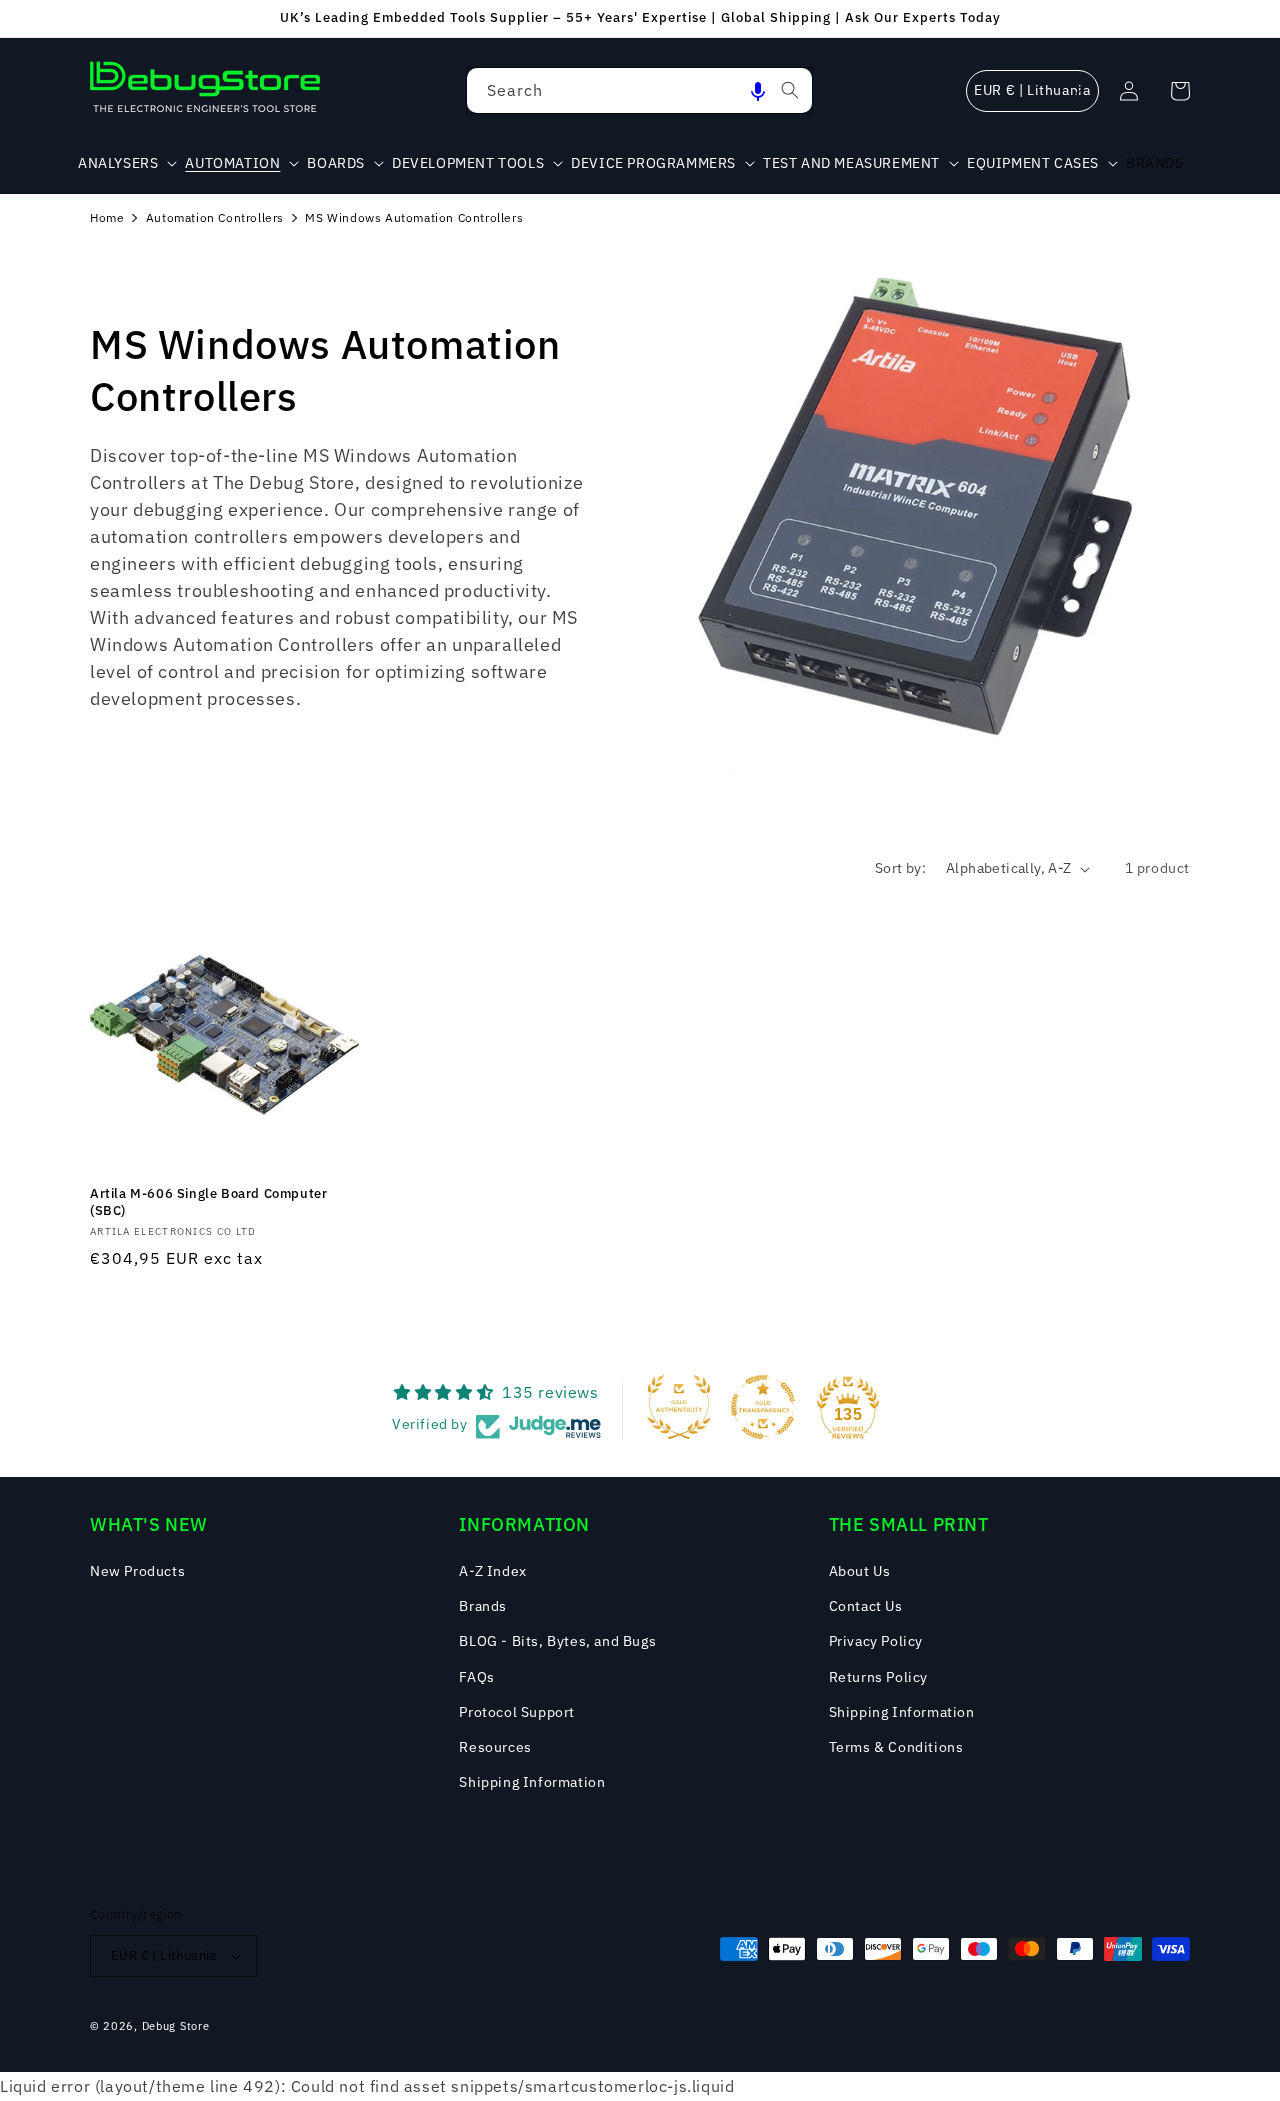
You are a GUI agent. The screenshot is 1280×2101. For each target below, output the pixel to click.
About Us (860, 1571)
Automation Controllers (215, 217)
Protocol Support (517, 1712)
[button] (758, 90)
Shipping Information (532, 1782)
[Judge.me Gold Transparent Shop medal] (763, 1407)
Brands (483, 1606)
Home (107, 217)
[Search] (790, 90)
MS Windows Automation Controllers (414, 217)
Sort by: (900, 868)
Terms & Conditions (896, 1747)
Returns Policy (878, 1677)
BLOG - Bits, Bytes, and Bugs (557, 1641)
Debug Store (176, 2026)
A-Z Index (492, 1571)
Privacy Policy (876, 1641)
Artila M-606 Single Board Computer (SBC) (208, 1202)
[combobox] (639, 90)
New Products (137, 1571)
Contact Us (866, 1606)
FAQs (476, 1677)
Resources (495, 1747)
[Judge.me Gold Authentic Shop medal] (679, 1407)
